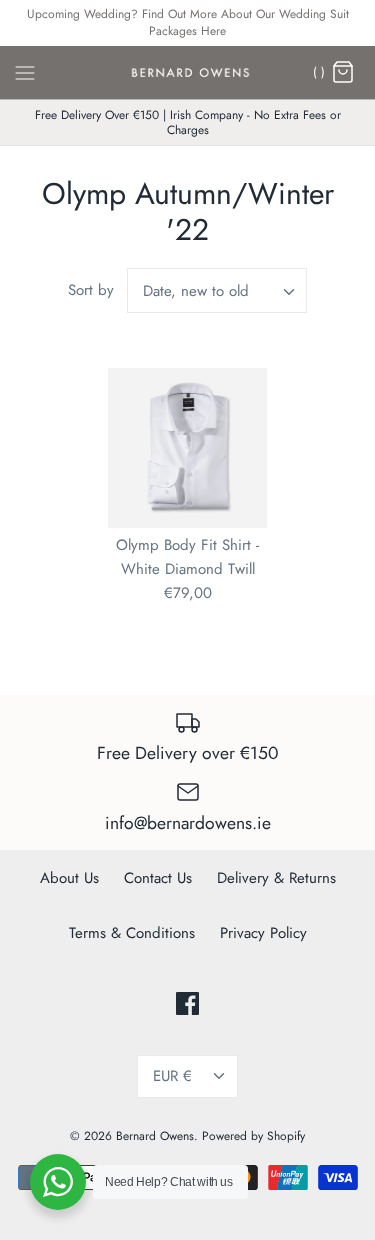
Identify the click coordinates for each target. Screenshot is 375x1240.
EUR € (172, 1076)
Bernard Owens (155, 1136)
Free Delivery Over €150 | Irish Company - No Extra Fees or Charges (188, 122)
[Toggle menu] (25, 71)
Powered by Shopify (253, 1136)
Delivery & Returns (276, 878)
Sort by (91, 290)
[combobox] (217, 290)
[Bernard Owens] (187, 73)
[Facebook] (187, 1003)
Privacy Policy (263, 933)
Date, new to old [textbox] (196, 291)
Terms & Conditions (132, 933)
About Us (69, 878)
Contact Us (158, 878)
